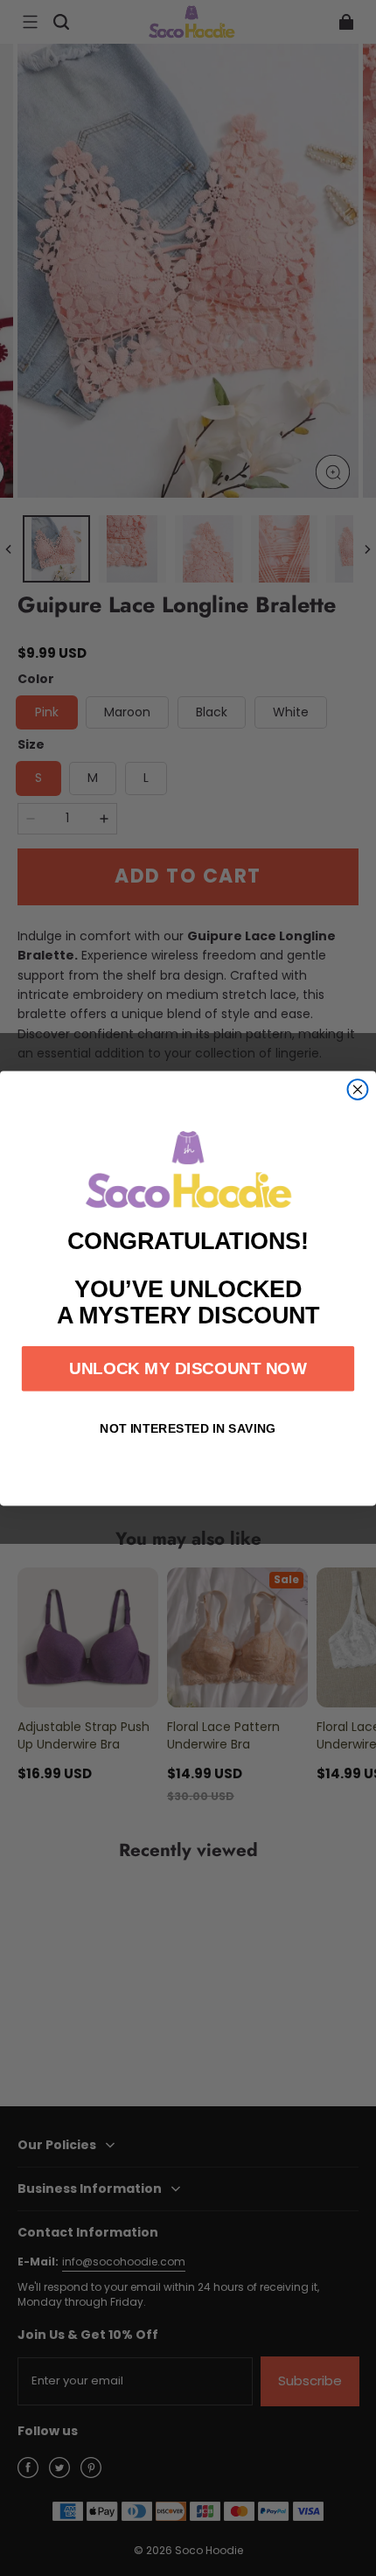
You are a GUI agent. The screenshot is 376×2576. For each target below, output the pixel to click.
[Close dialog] (358, 1089)
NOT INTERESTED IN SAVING (188, 1428)
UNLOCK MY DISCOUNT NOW (188, 1368)
